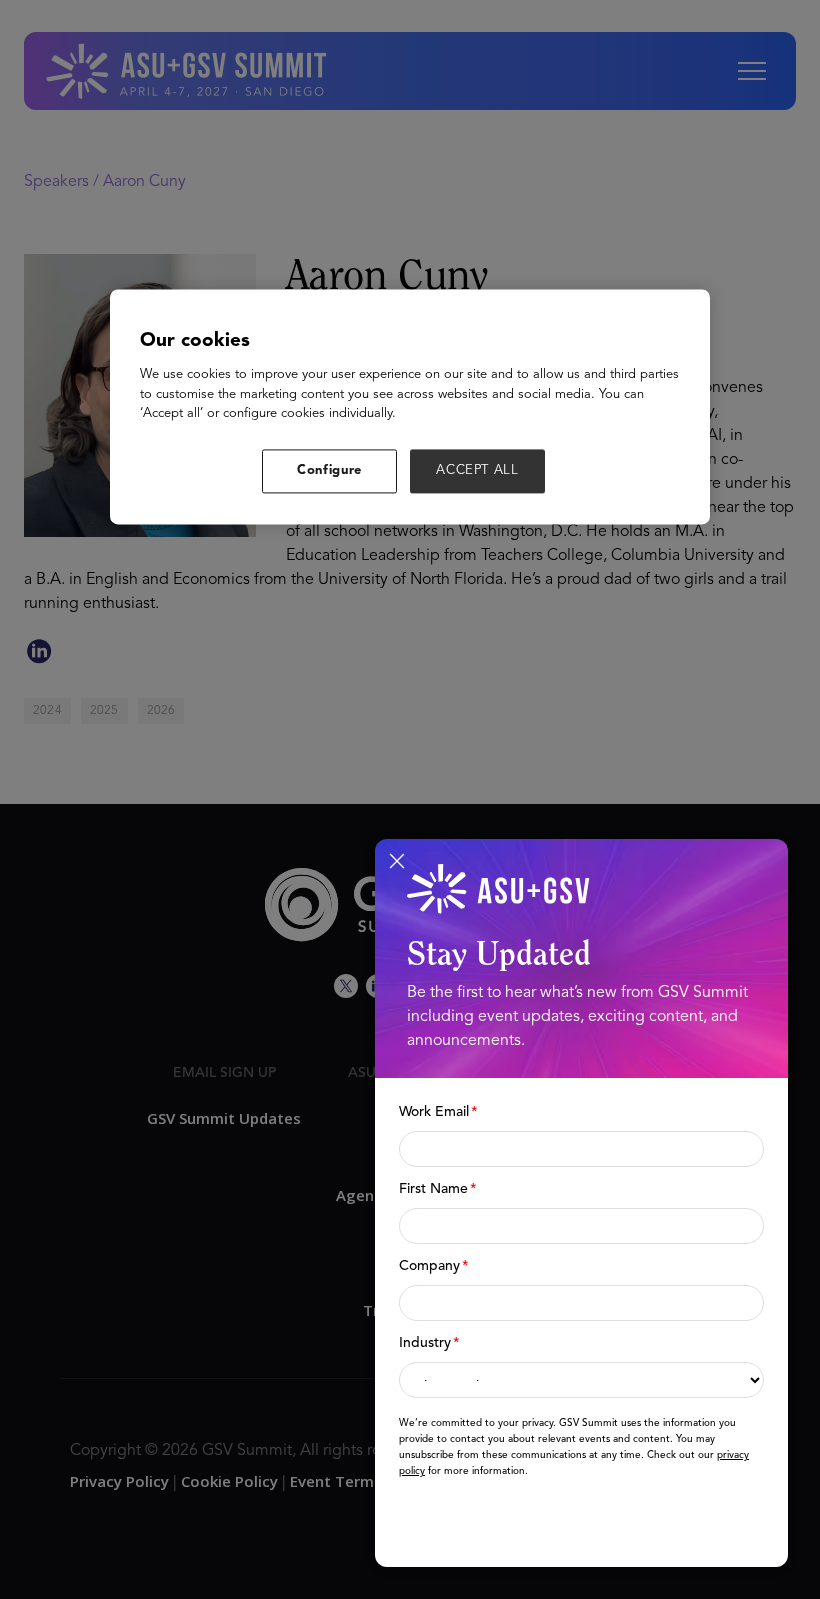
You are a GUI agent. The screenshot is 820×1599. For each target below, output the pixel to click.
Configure (329, 470)
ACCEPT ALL (477, 470)
